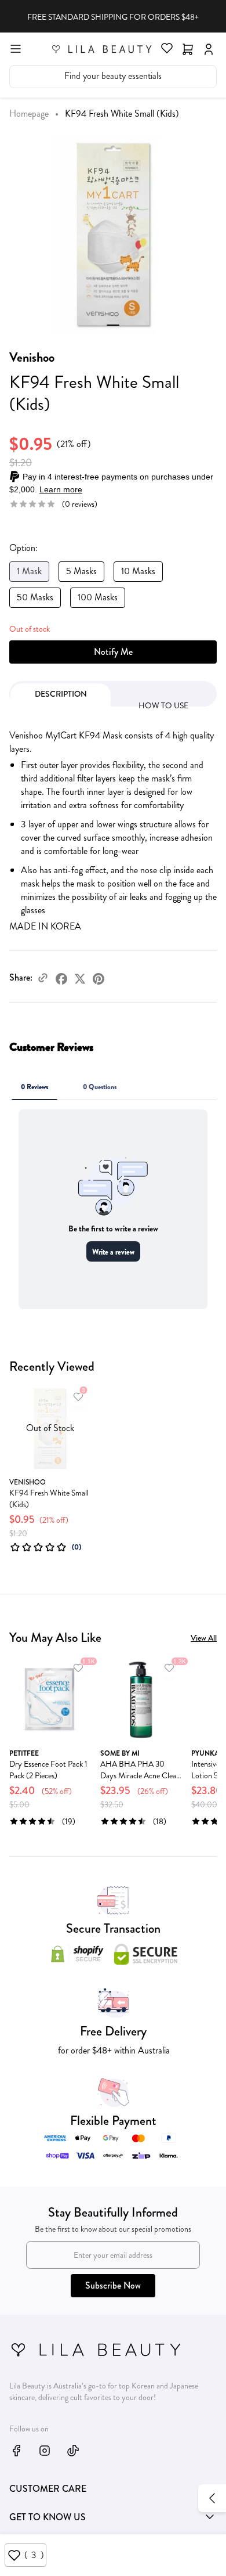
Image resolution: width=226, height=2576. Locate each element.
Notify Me (113, 652)
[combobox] (113, 77)
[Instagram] (45, 2450)
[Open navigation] (16, 48)
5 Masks (81, 571)
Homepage (29, 114)
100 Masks (98, 597)
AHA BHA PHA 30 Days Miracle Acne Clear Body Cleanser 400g (140, 1770)
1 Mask (29, 571)
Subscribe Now (113, 2285)
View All (204, 1638)
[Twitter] (80, 978)
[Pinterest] (99, 978)
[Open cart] (188, 48)
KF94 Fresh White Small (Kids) (49, 1498)
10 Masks (138, 571)
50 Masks (35, 597)
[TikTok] (73, 2450)
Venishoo (32, 357)
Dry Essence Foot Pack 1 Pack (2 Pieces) (48, 1770)
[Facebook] (61, 978)
